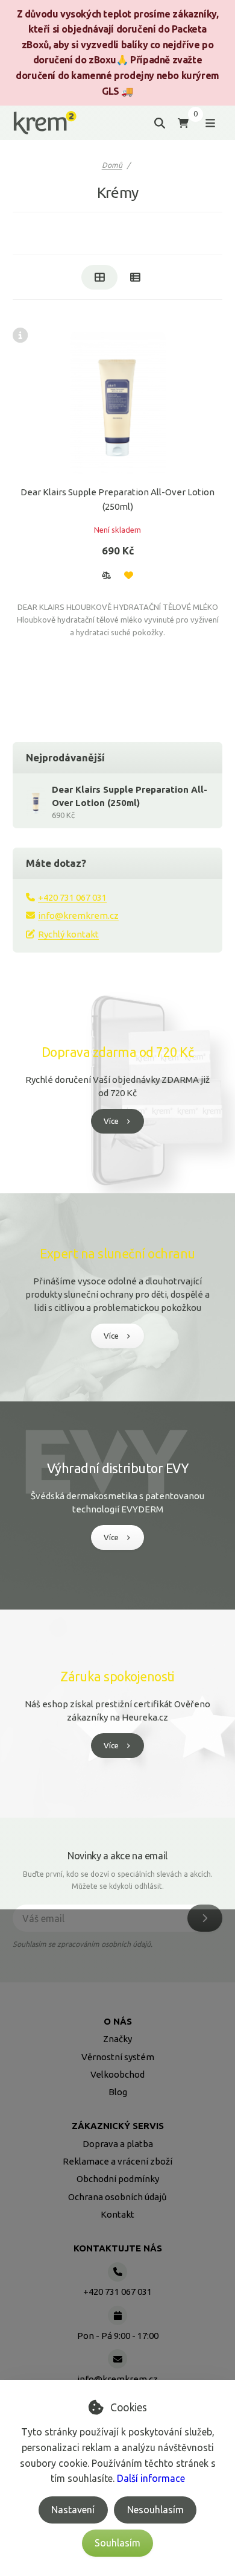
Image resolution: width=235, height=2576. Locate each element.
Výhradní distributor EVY (117, 1468)
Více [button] (111, 1121)
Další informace (151, 2478)
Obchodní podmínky (118, 2179)
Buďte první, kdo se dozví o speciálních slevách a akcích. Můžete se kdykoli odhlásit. (118, 1880)
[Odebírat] (205, 1918)
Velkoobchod (117, 2074)
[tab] (99, 277)
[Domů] (45, 123)
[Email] (117, 2359)
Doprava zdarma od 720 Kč (117, 1052)
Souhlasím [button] (117, 2543)
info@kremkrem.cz (78, 915)
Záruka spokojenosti (117, 1677)
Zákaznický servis (118, 2126)
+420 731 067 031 (72, 897)
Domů (112, 165)
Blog (118, 2092)
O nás (118, 2021)
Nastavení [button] (73, 2510)
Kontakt (117, 2214)
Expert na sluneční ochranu (117, 1254)
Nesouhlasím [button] (155, 2510)
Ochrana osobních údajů (117, 2197)
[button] (106, 575)
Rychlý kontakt (68, 934)
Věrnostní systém (118, 2057)
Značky (117, 2039)
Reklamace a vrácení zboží (117, 2161)
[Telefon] (117, 2272)
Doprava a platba (118, 2144)
